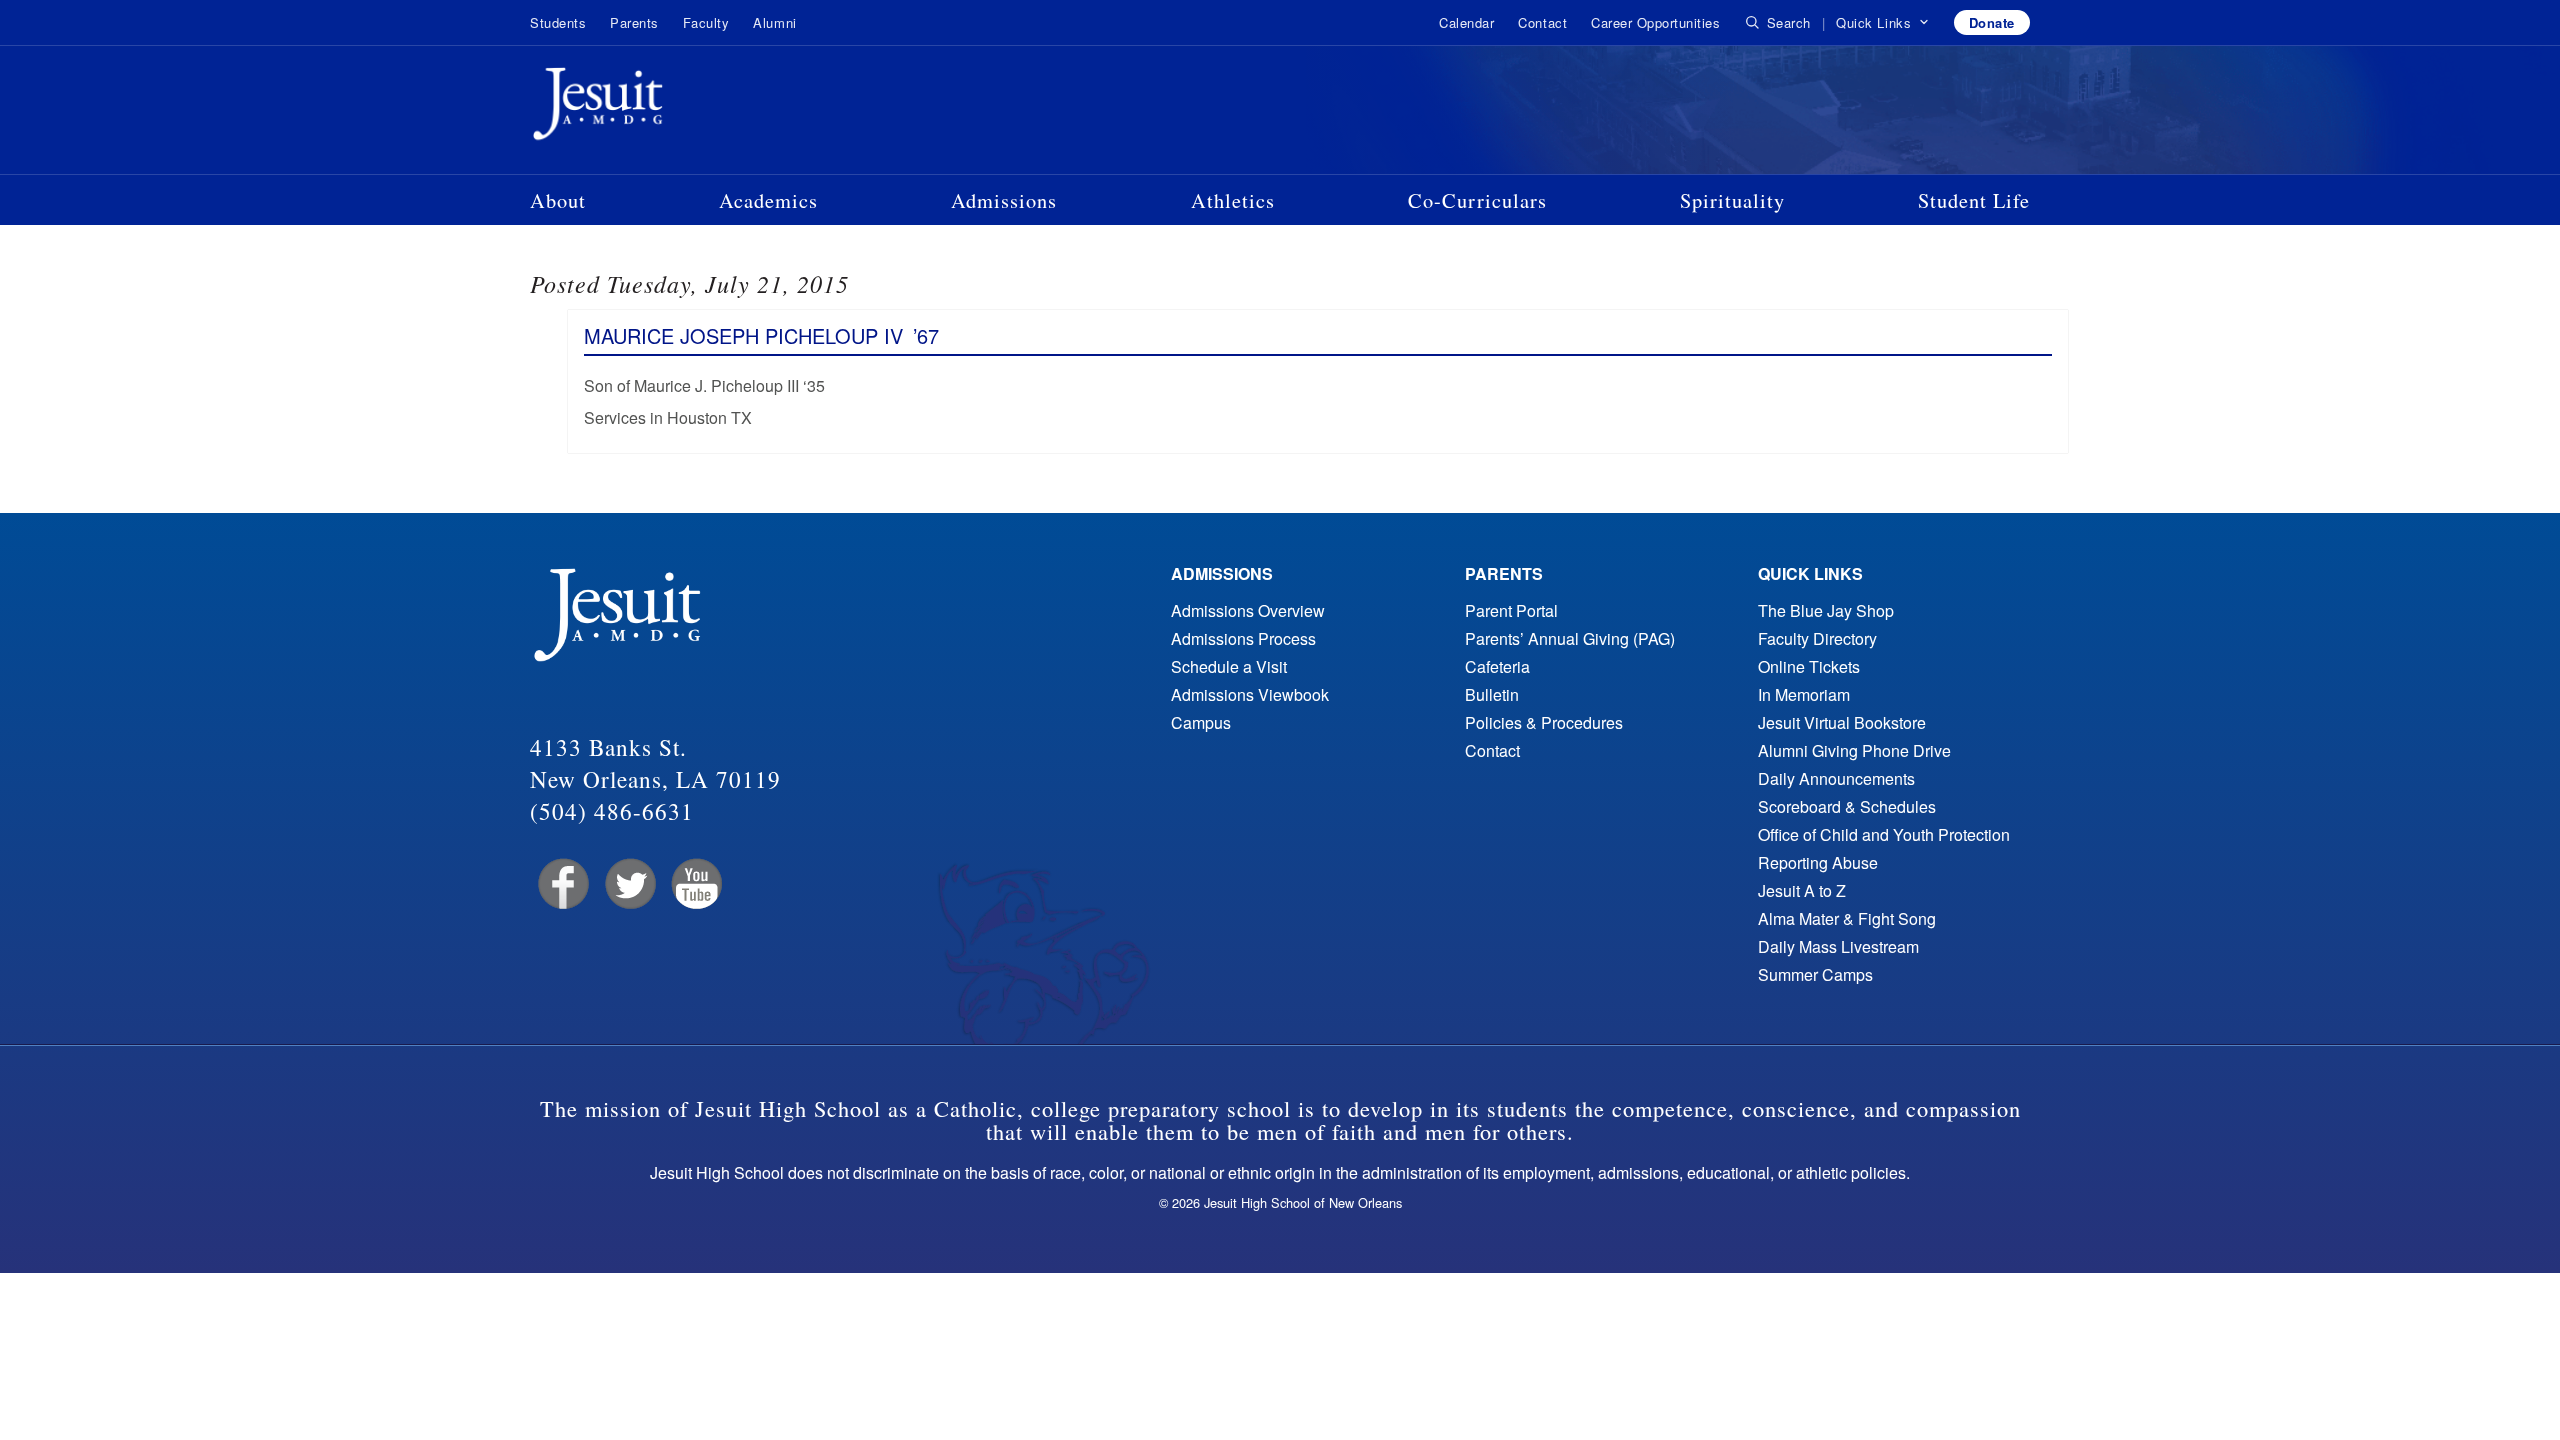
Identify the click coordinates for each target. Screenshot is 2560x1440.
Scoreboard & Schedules (1847, 806)
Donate (1992, 22)
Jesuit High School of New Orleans (670, 108)
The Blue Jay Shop (1826, 610)
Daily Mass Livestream (1838, 946)
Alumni (774, 22)
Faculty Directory (1817, 638)
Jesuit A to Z (1802, 890)
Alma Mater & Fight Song (1847, 918)
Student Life (1974, 200)
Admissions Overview (1248, 610)
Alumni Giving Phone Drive (1854, 750)
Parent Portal (1511, 610)
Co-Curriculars (1477, 200)
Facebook (561, 884)
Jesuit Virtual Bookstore (1842, 722)
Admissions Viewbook (1250, 694)
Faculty (706, 22)
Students (558, 22)
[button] (1882, 23)
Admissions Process (1243, 638)
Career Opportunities (1655, 22)
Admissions (1004, 200)
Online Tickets (1809, 666)
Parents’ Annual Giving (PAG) (1570, 638)
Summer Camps (1815, 974)
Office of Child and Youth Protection (1884, 834)
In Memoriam (1804, 694)
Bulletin (1492, 694)
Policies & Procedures (1544, 722)
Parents (634, 22)
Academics (768, 200)
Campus (1201, 722)
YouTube (695, 884)
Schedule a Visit (1229, 666)
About (558, 200)
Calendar (1466, 22)
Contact (1542, 22)
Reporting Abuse (1818, 862)
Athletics (1233, 200)
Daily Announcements (1836, 778)
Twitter (628, 884)
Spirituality (1732, 200)
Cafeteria (1497, 666)
